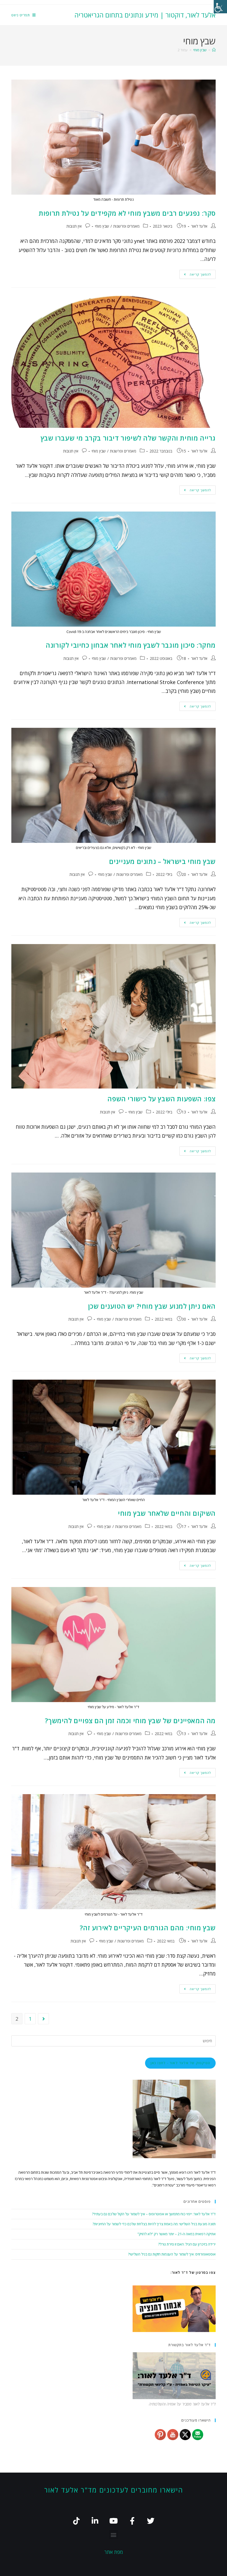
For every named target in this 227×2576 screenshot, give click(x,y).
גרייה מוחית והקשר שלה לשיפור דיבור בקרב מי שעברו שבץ (128, 438)
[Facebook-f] (132, 2521)
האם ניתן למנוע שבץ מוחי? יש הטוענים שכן (152, 1306)
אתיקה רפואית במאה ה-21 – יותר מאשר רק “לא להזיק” (177, 2234)
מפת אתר (114, 2552)
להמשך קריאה (195, 273)
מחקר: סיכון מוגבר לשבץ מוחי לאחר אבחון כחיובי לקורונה (131, 645)
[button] (114, 2535)
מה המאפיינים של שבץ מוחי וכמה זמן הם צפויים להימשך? (130, 1721)
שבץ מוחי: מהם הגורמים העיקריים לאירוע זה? (148, 1928)
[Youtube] (114, 2521)
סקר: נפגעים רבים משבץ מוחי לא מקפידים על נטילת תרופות (127, 213)
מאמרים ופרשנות (126, 226)
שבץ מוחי (102, 226)
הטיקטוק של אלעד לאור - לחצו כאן (180, 2063)
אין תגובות (74, 226)
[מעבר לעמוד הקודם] (43, 2019)
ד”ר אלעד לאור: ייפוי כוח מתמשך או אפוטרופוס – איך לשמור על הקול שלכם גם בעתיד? (154, 2214)
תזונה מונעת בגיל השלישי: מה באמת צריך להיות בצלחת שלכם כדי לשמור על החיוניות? (154, 2224)
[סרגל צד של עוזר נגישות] (220, 7)
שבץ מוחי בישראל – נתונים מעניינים (162, 861)
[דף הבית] (214, 50)
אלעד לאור (199, 226)
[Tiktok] (77, 2521)
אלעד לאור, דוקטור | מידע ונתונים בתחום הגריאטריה (145, 15)
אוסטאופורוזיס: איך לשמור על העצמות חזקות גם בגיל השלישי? (172, 2254)
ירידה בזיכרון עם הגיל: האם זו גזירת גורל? (187, 2244)
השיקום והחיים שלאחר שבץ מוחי (167, 1513)
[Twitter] (151, 2521)
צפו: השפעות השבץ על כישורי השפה (162, 1099)
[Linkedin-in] (95, 2521)
